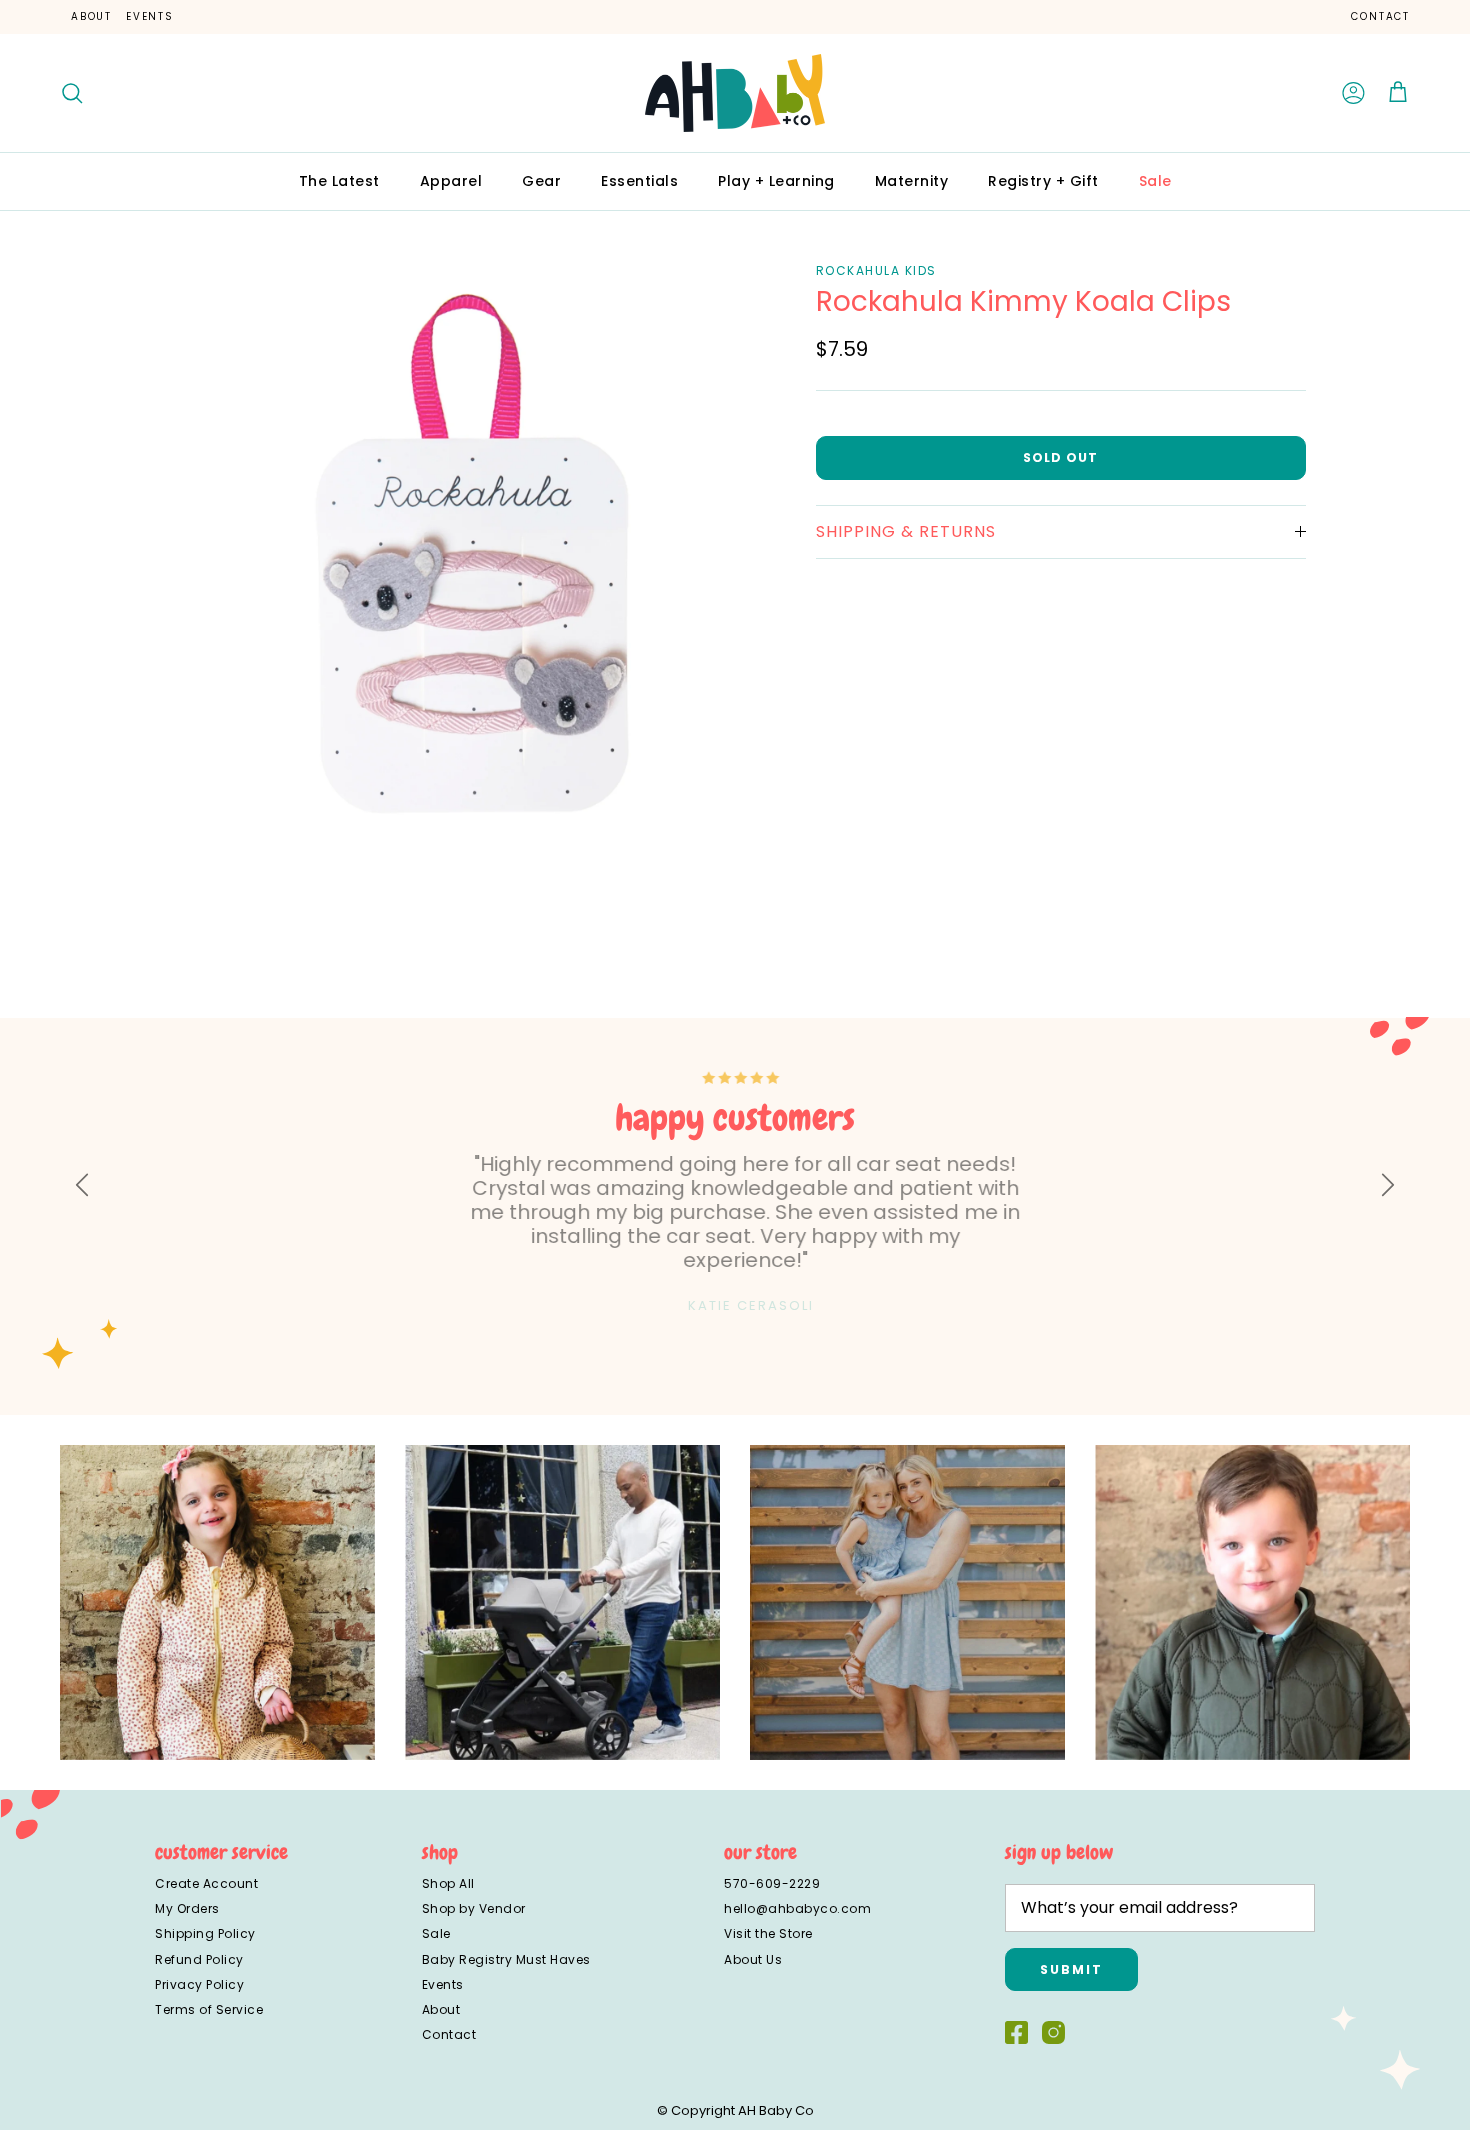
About (91, 16)
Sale (1155, 181)
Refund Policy (199, 1959)
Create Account (206, 1883)
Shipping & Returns (906, 530)
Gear (541, 181)
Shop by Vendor (474, 1908)
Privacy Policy (199, 1984)
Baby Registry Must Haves (506, 1959)
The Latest (339, 181)
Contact (1380, 16)
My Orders (187, 1908)
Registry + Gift (1043, 181)
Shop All (448, 1883)
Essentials (639, 181)
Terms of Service (209, 2009)
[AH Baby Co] (735, 93)
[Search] (72, 93)
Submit (1071, 1969)
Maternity (912, 181)
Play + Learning (776, 181)
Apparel (451, 181)
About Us (753, 1959)
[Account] (1354, 93)
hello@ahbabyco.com (797, 1908)
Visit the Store (768, 1933)
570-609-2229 (772, 1883)
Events (150, 16)
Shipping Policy (205, 1933)
